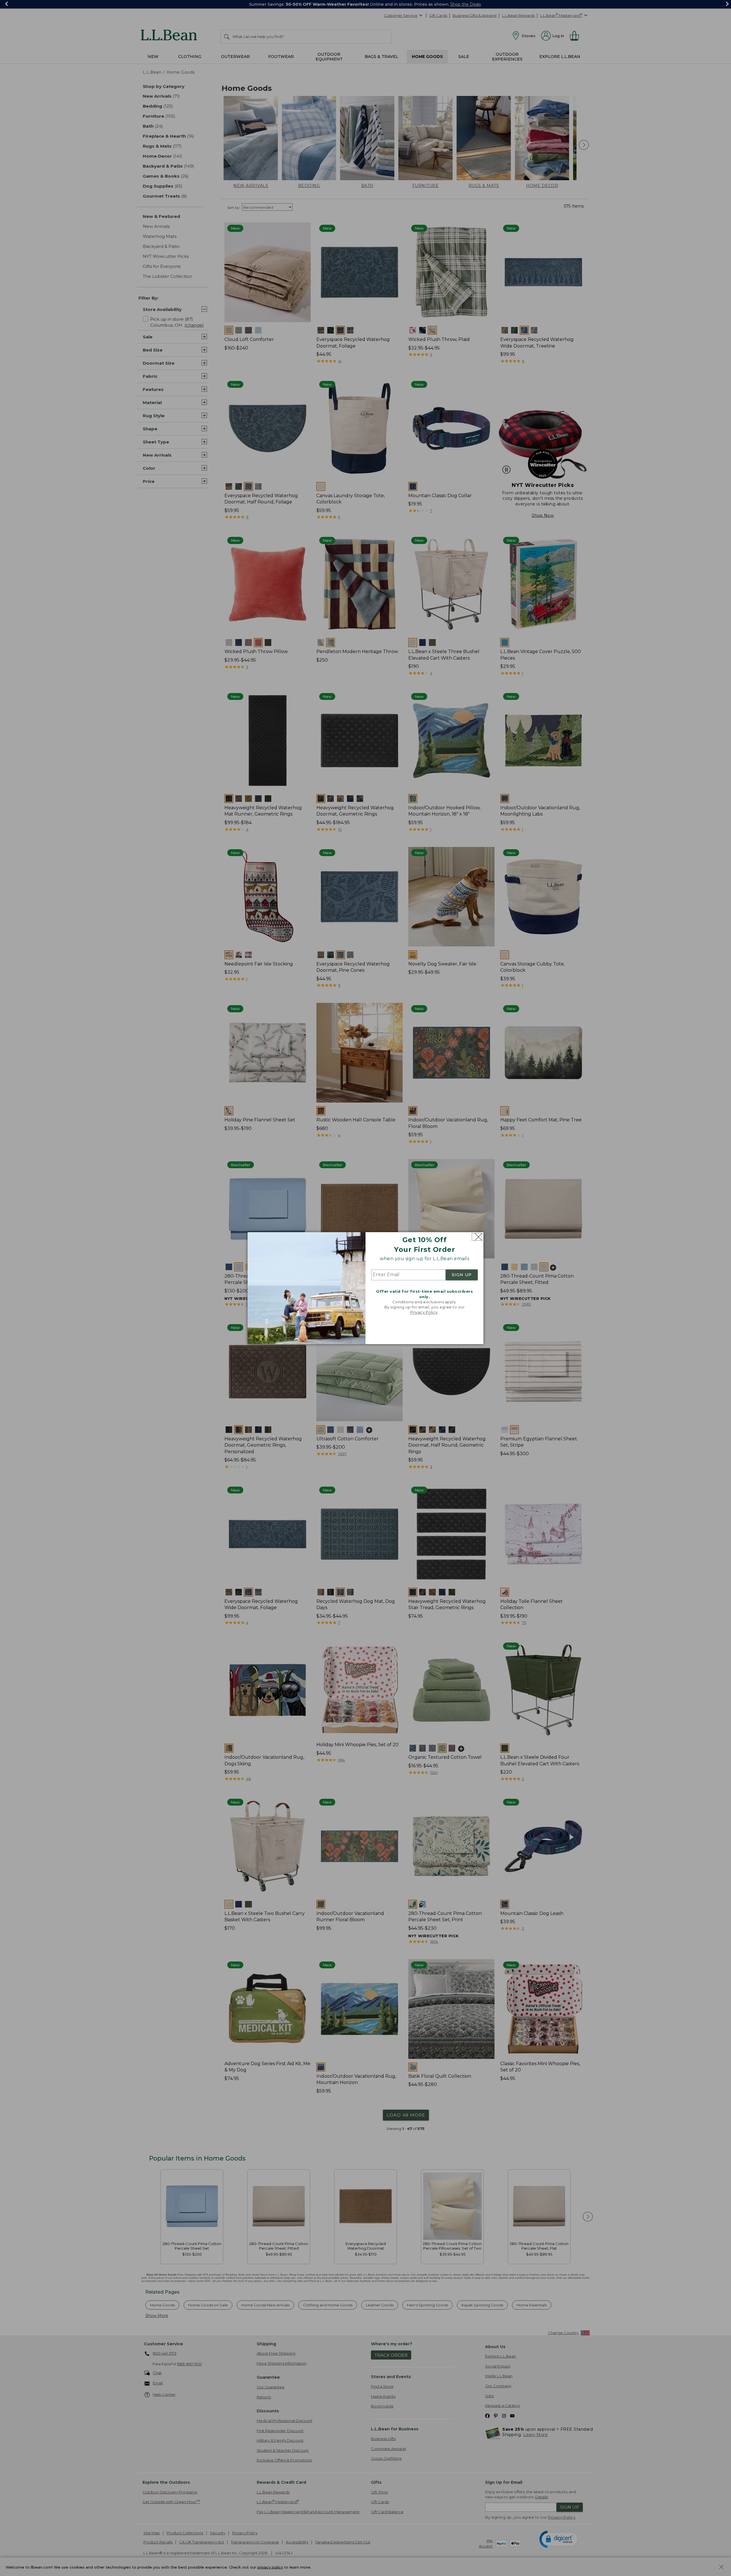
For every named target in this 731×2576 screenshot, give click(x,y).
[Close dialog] (477, 1237)
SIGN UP (462, 1275)
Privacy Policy (424, 1312)
